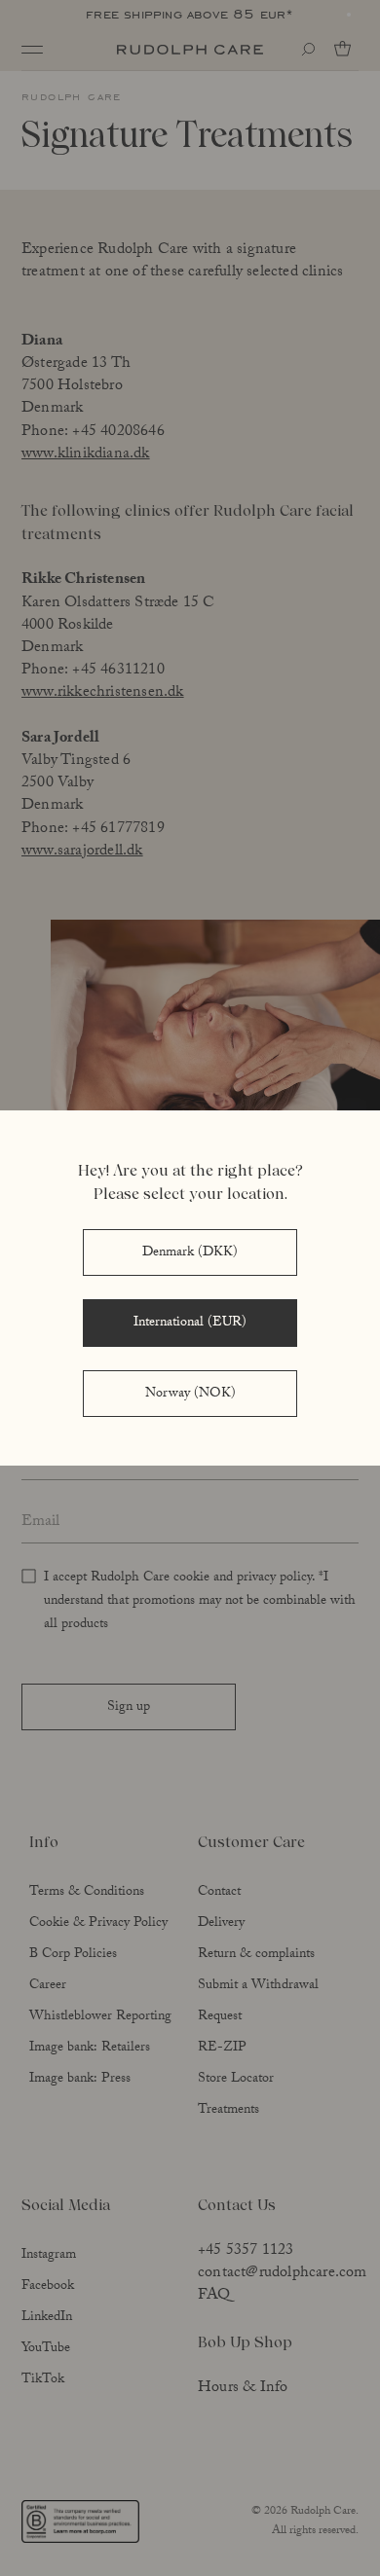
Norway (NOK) (190, 1395)
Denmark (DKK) (190, 1253)
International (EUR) (190, 1324)
